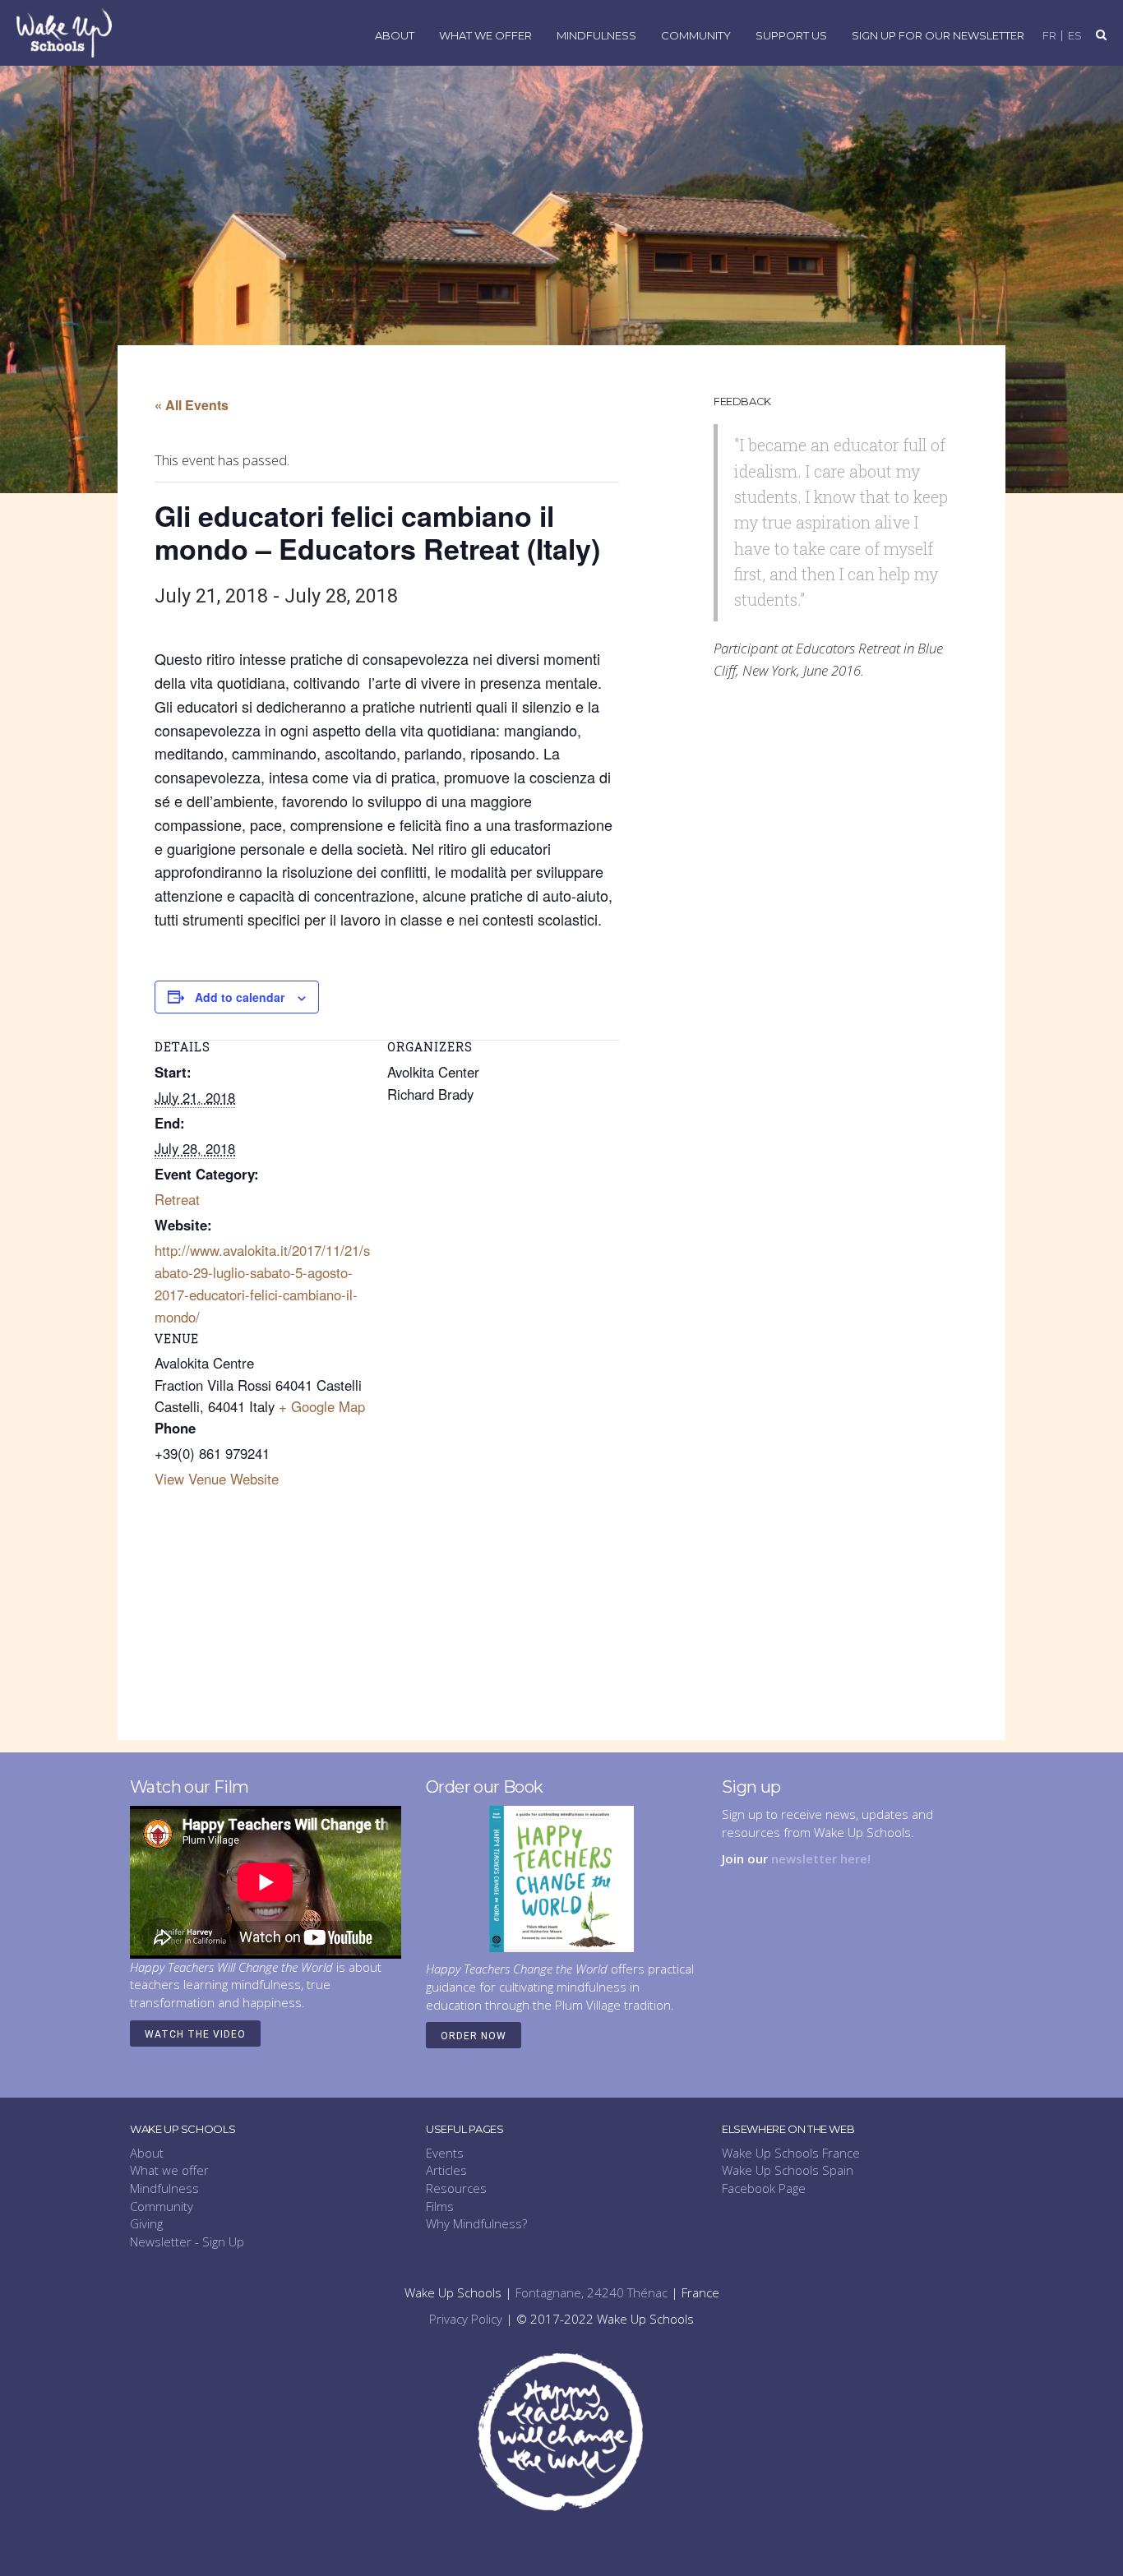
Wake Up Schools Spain (788, 2170)
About (395, 36)
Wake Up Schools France (791, 2153)
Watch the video (195, 2034)
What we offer (169, 2170)
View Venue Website (217, 1479)
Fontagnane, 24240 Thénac (592, 2292)
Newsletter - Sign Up (187, 2241)
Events (445, 2153)
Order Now (474, 2036)
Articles (446, 2170)
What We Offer (485, 36)
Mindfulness (596, 36)
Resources (456, 2188)
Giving (146, 2223)
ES (1075, 36)
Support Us (791, 36)
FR (1049, 36)
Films (440, 2206)
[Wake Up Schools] (64, 32)
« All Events (192, 405)
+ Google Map (322, 1406)
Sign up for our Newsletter (938, 36)
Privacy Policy (466, 2319)
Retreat (177, 1199)
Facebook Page (764, 2188)
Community (696, 36)
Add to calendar (240, 997)
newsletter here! (821, 1858)
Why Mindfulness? (476, 2223)
